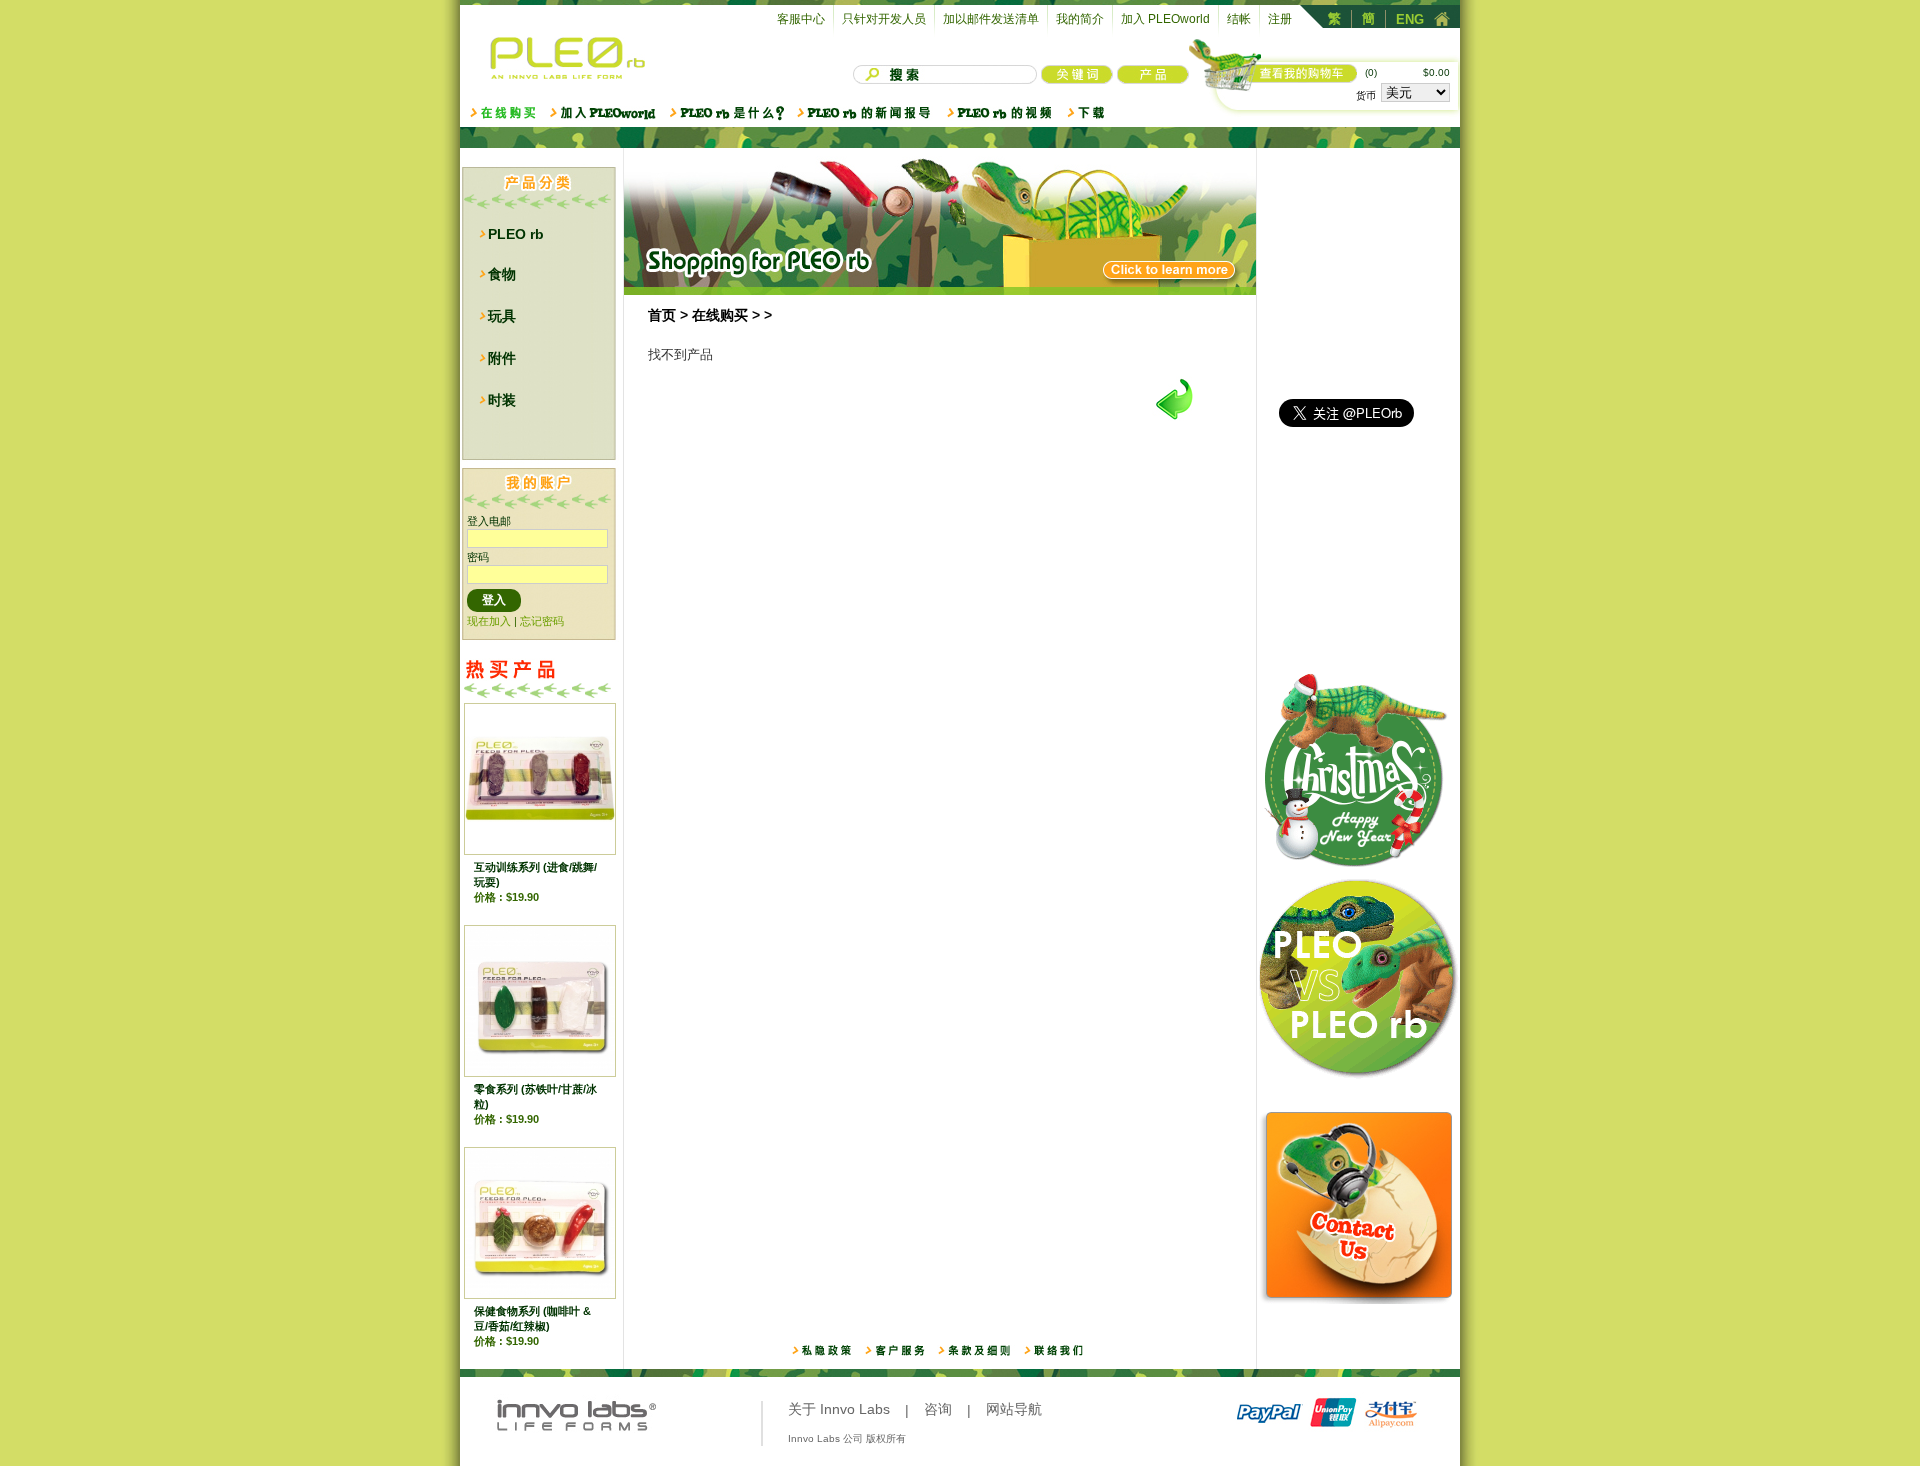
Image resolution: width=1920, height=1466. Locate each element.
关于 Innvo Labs (839, 1409)
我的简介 (1080, 19)
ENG (1410, 19)
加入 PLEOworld (1165, 19)
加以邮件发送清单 (991, 19)
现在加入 (489, 621)
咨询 (938, 1409)
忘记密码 (542, 621)
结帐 (1239, 19)
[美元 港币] (1415, 93)
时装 (502, 400)
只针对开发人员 (884, 19)
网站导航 (1014, 1409)
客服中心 (801, 19)
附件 (502, 358)
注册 (1280, 19)
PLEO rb (516, 234)
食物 (502, 274)
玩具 (502, 316)
